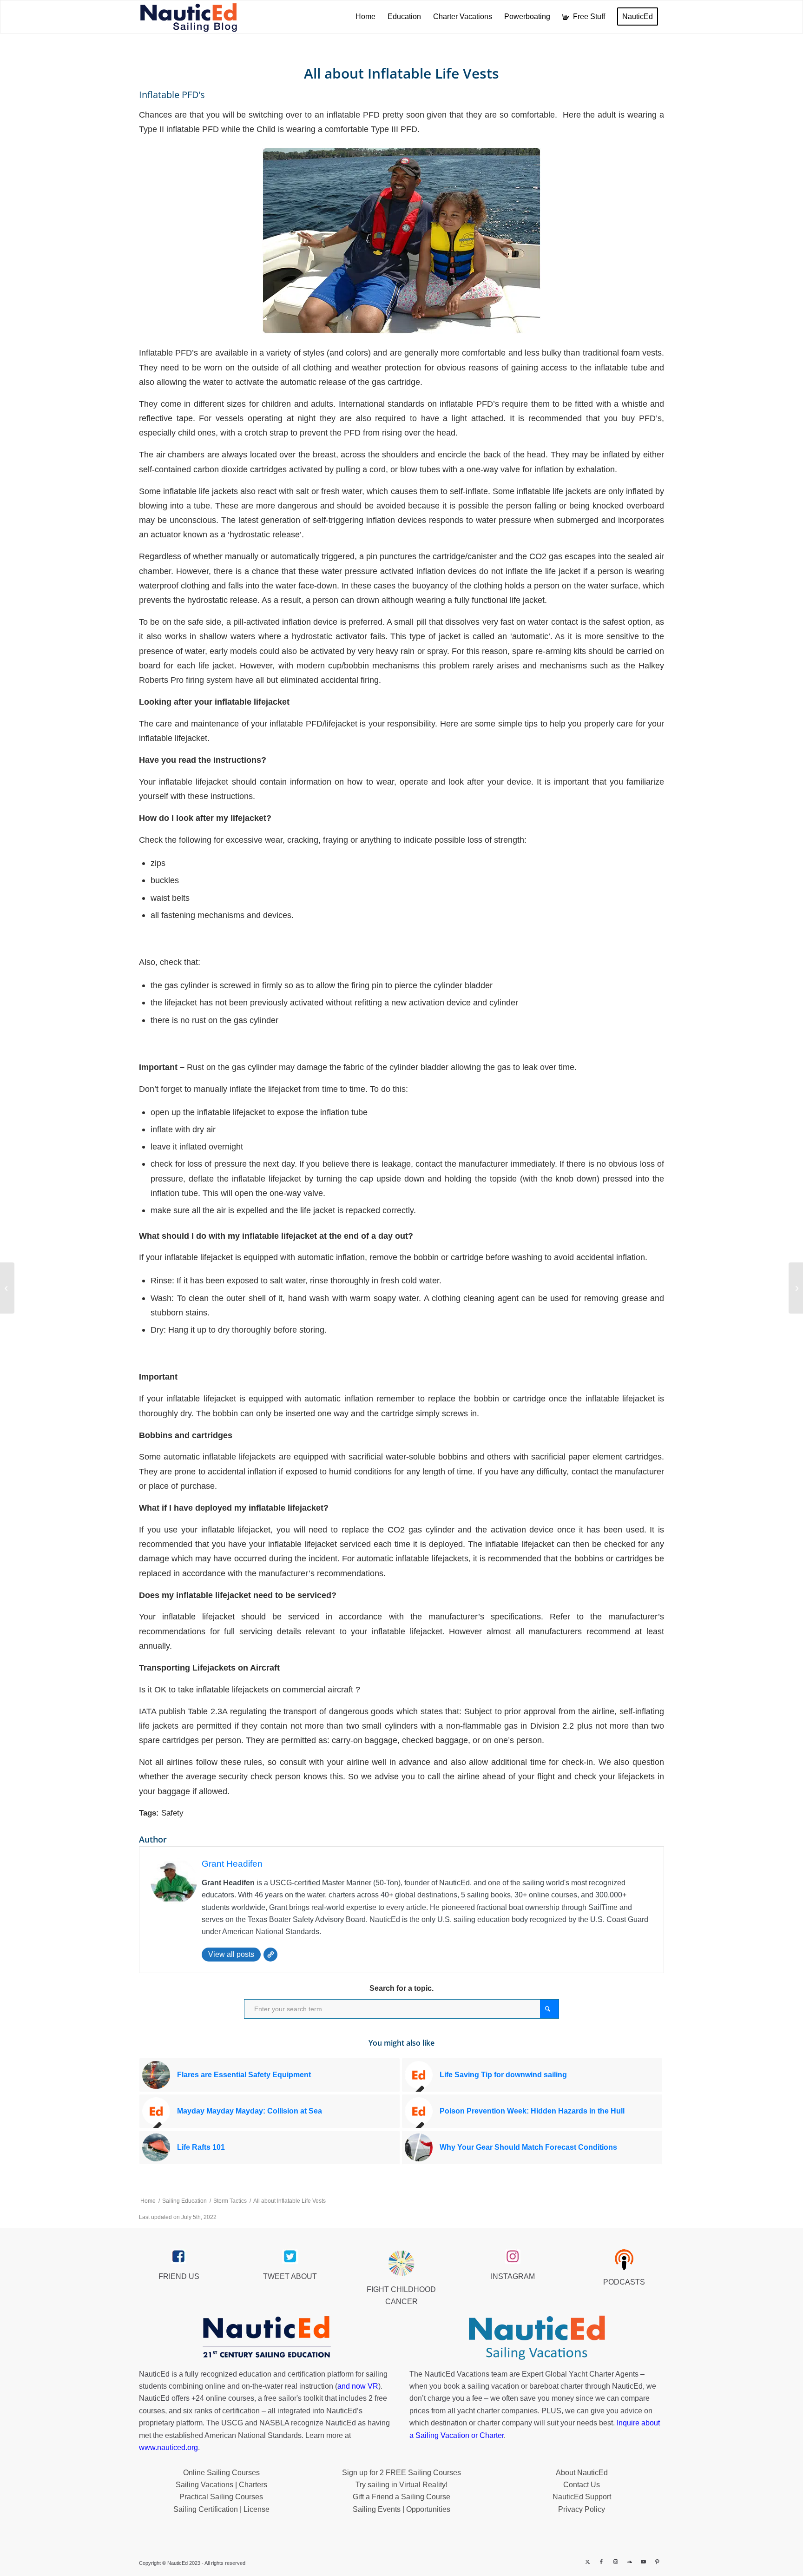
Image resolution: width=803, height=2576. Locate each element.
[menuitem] (365, 17)
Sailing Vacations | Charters (221, 2485)
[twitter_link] (290, 2257)
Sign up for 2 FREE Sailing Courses (401, 2473)
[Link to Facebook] (601, 2562)
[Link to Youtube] (643, 2562)
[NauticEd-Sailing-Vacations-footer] (537, 2338)
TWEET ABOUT (290, 2276)
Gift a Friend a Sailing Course (401, 2497)
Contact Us (582, 2485)
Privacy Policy (582, 2509)
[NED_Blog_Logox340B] (189, 17)
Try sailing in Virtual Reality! (401, 2485)
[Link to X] (587, 2562)
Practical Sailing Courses (221, 2497)
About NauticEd (582, 2473)
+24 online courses (223, 2398)
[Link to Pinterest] (657, 2562)
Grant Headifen (232, 1864)
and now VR (358, 2386)
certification (241, 2411)
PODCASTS (624, 2282)
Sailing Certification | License (221, 2509)
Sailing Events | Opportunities (401, 2509)
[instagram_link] (513, 2257)
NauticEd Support (582, 2497)
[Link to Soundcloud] (629, 2562)
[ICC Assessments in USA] (7, 1288)
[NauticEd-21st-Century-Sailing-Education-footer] (266, 2338)
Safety (172, 1813)
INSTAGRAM (513, 2276)
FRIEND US (179, 2276)
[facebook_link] (179, 2257)
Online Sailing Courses (221, 2473)
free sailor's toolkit (294, 2398)
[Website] (270, 1955)
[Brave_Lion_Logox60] (401, 2263)
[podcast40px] (624, 2259)
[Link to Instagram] (615, 2562)
